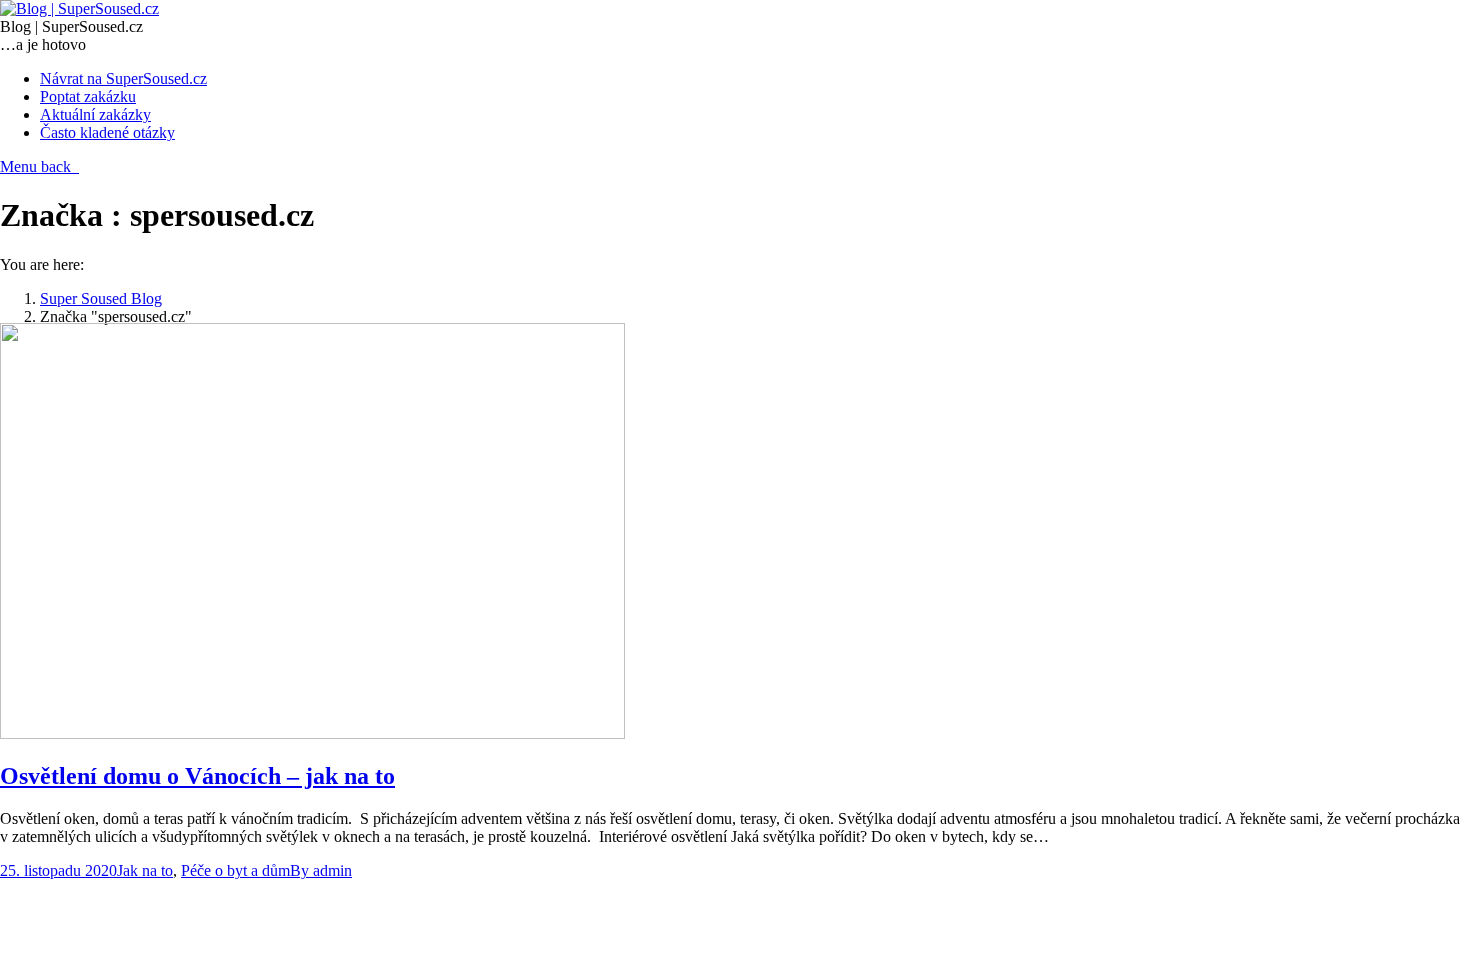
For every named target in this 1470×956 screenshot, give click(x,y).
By (321, 870)
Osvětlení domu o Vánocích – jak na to (197, 776)
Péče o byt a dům (235, 870)
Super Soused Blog (101, 298)
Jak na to (145, 870)
